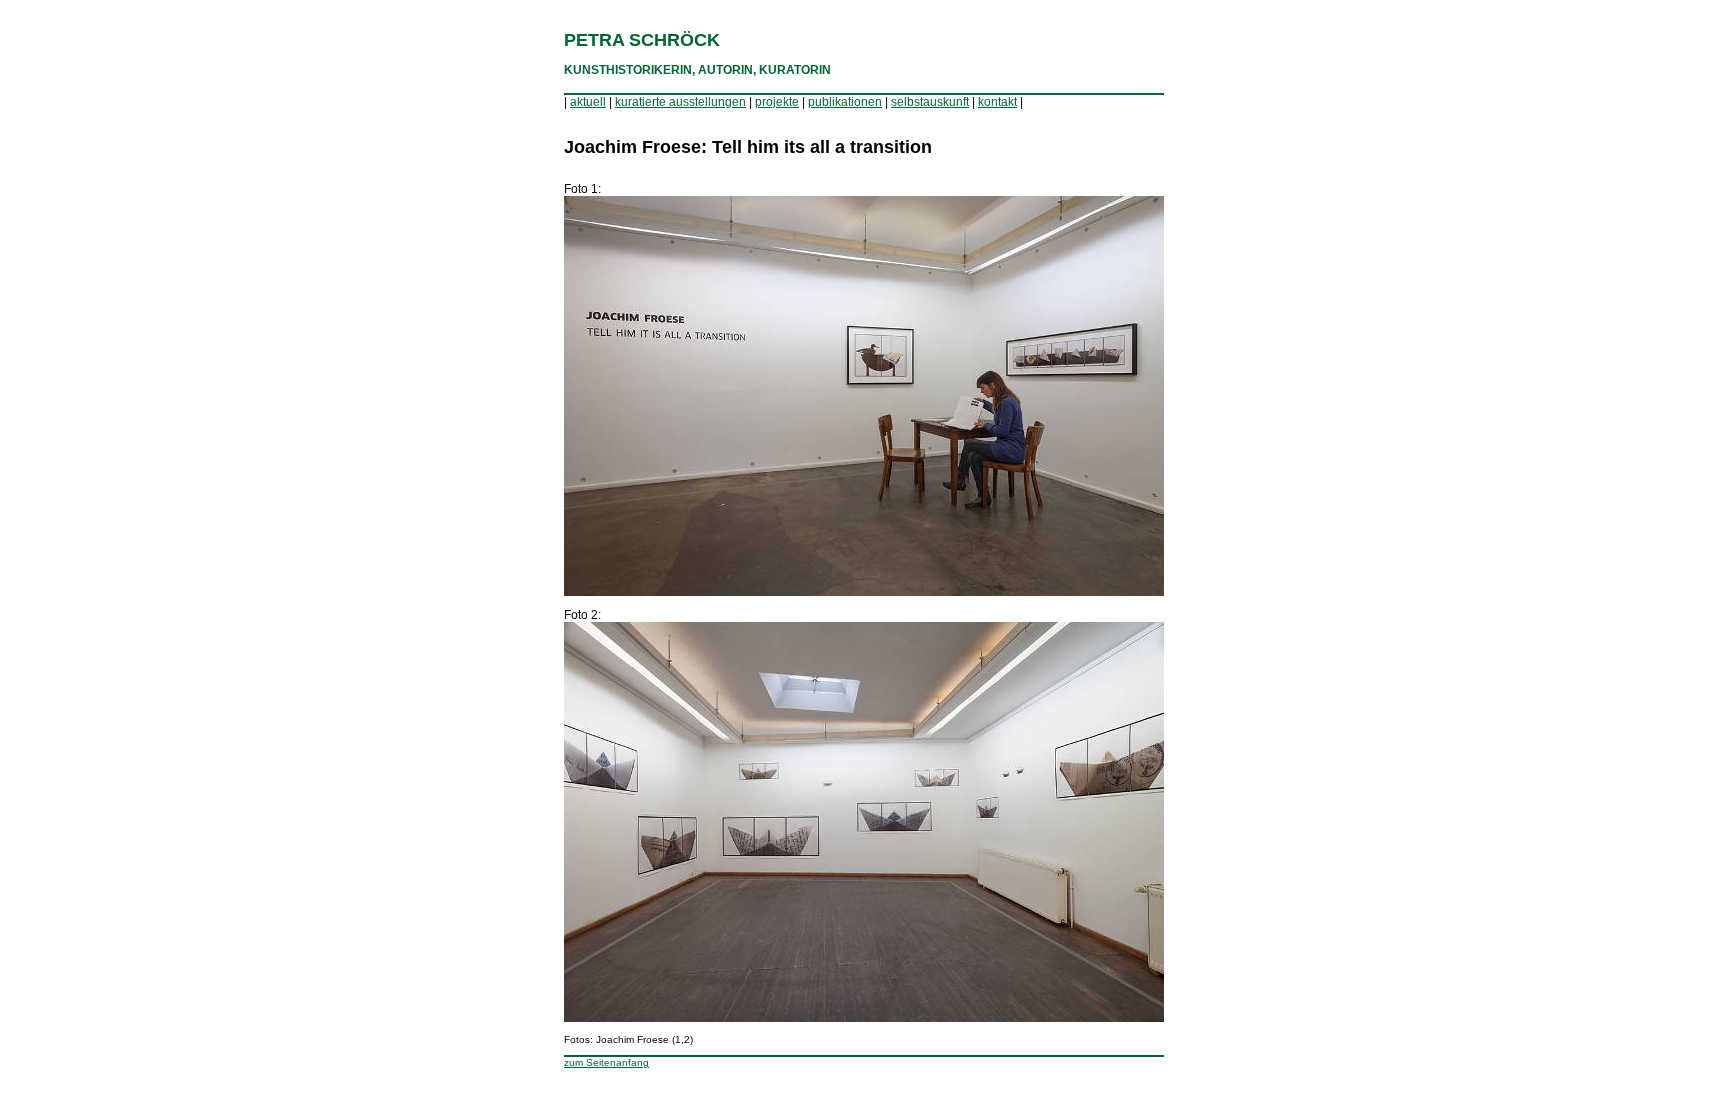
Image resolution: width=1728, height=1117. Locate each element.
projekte (777, 102)
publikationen (845, 102)
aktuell (588, 102)
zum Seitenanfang (606, 1062)
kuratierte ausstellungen (680, 102)
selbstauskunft (930, 102)
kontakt (997, 102)
